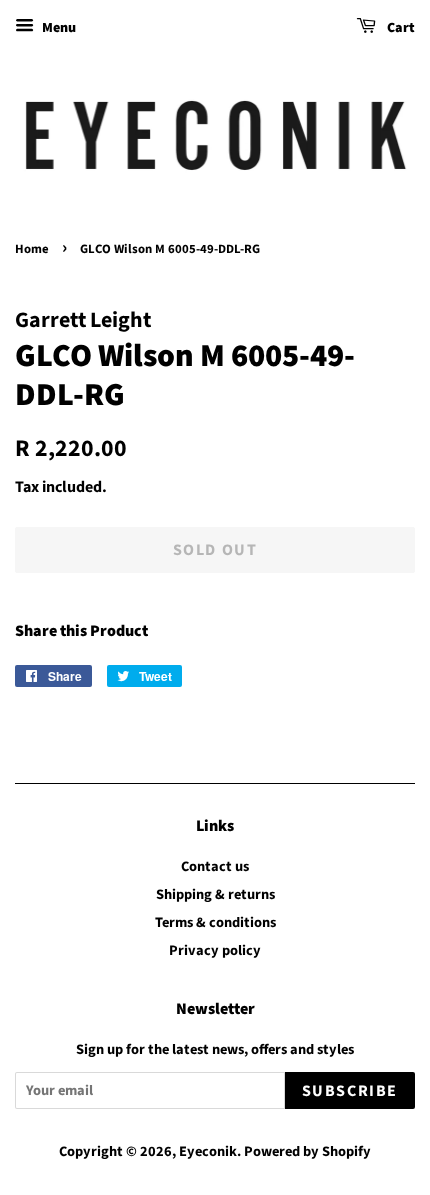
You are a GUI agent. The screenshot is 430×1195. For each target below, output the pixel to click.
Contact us (215, 866)
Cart (399, 28)
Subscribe (350, 1091)
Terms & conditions (215, 922)
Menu (57, 28)
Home (32, 249)
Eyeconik (208, 1151)
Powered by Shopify (307, 1151)
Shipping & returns (215, 894)
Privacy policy (215, 950)
